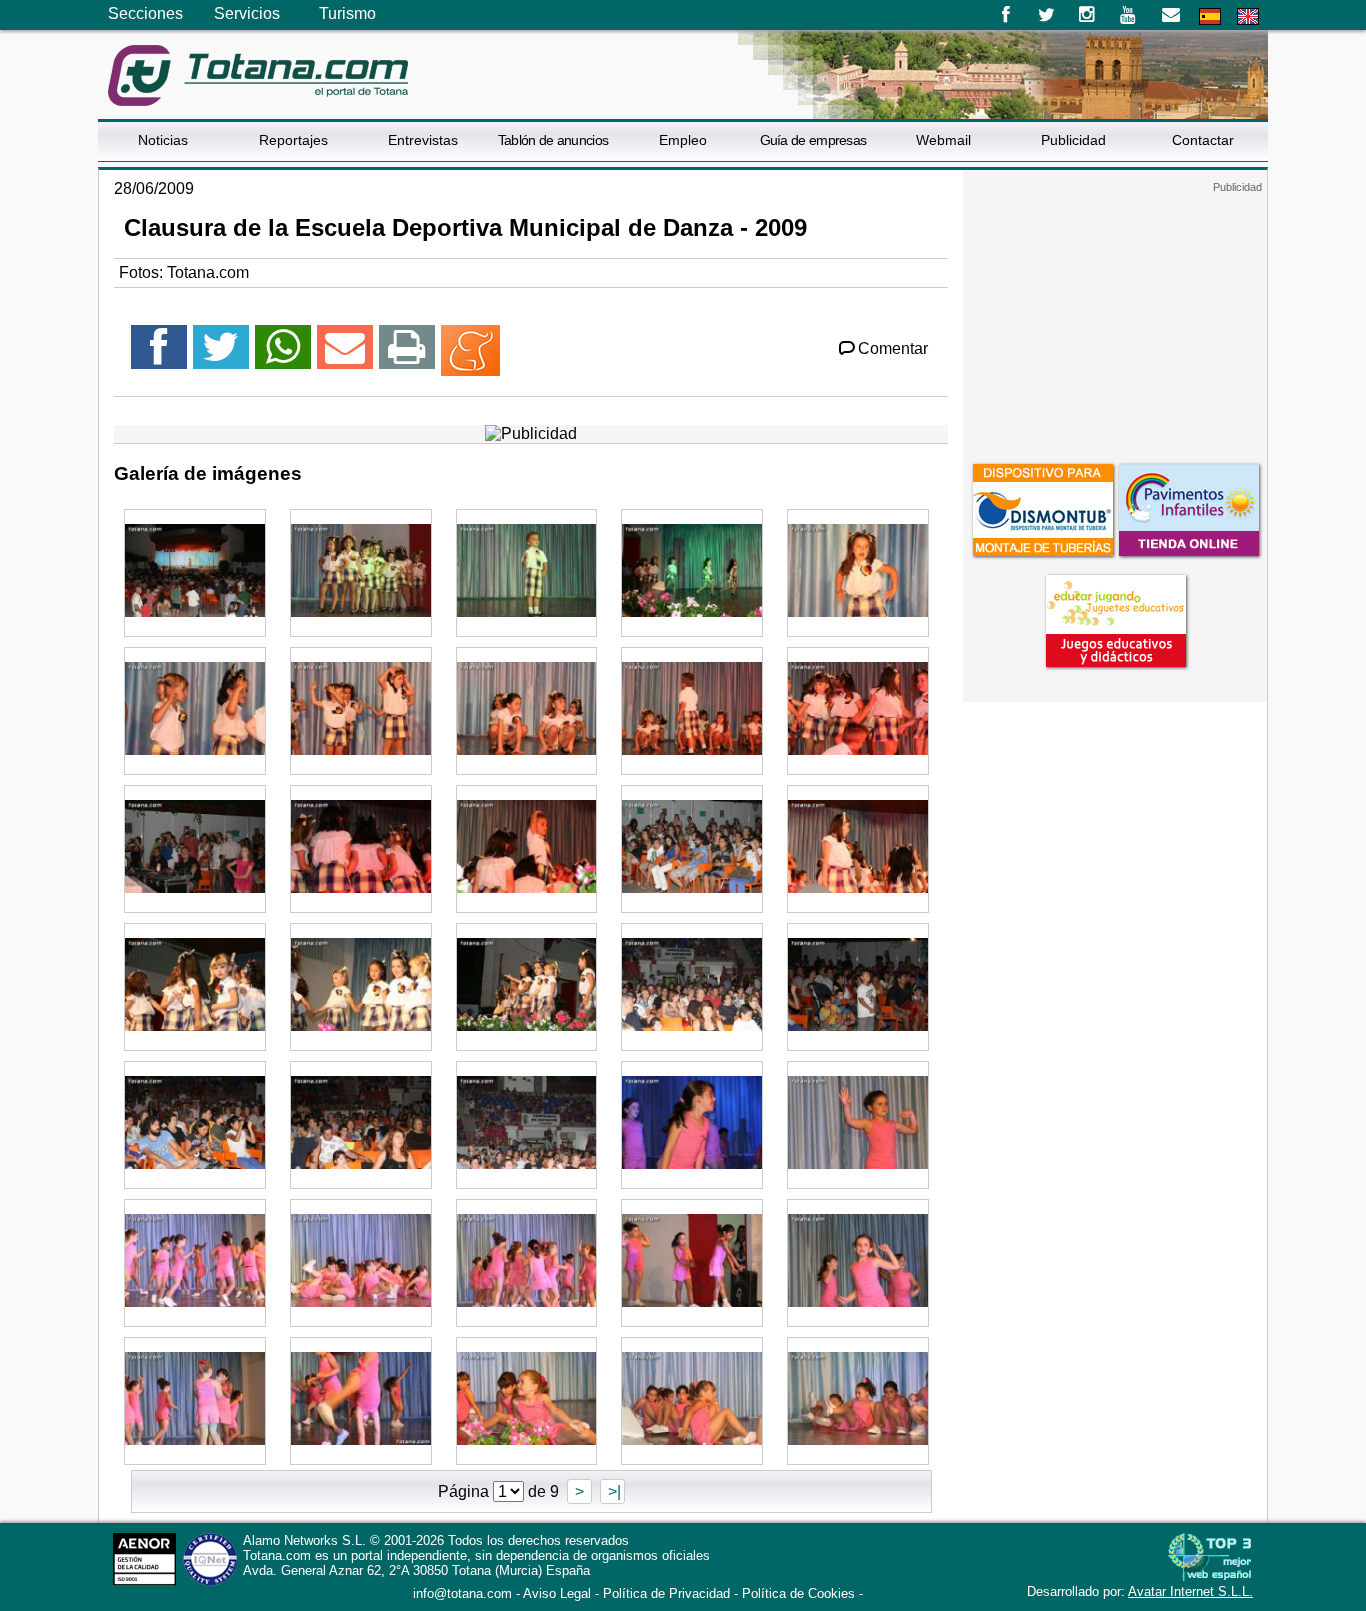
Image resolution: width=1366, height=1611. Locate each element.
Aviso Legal (557, 1593)
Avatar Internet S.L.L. (1190, 1591)
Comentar (893, 348)
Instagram (1087, 15)
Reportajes (293, 140)
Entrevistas (423, 140)
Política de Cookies (798, 1593)
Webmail (943, 140)
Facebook (1005, 15)
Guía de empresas (813, 140)
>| (612, 1491)
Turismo (347, 13)
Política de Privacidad (666, 1593)
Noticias (163, 140)
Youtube (1129, 15)
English (1248, 16)
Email (1170, 15)
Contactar (1203, 140)
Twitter (1046, 15)
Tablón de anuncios (553, 140)
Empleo (683, 140)
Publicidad (1073, 140)
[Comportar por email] (345, 355)
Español (1210, 16)
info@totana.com (462, 1593)
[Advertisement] (1115, 319)
